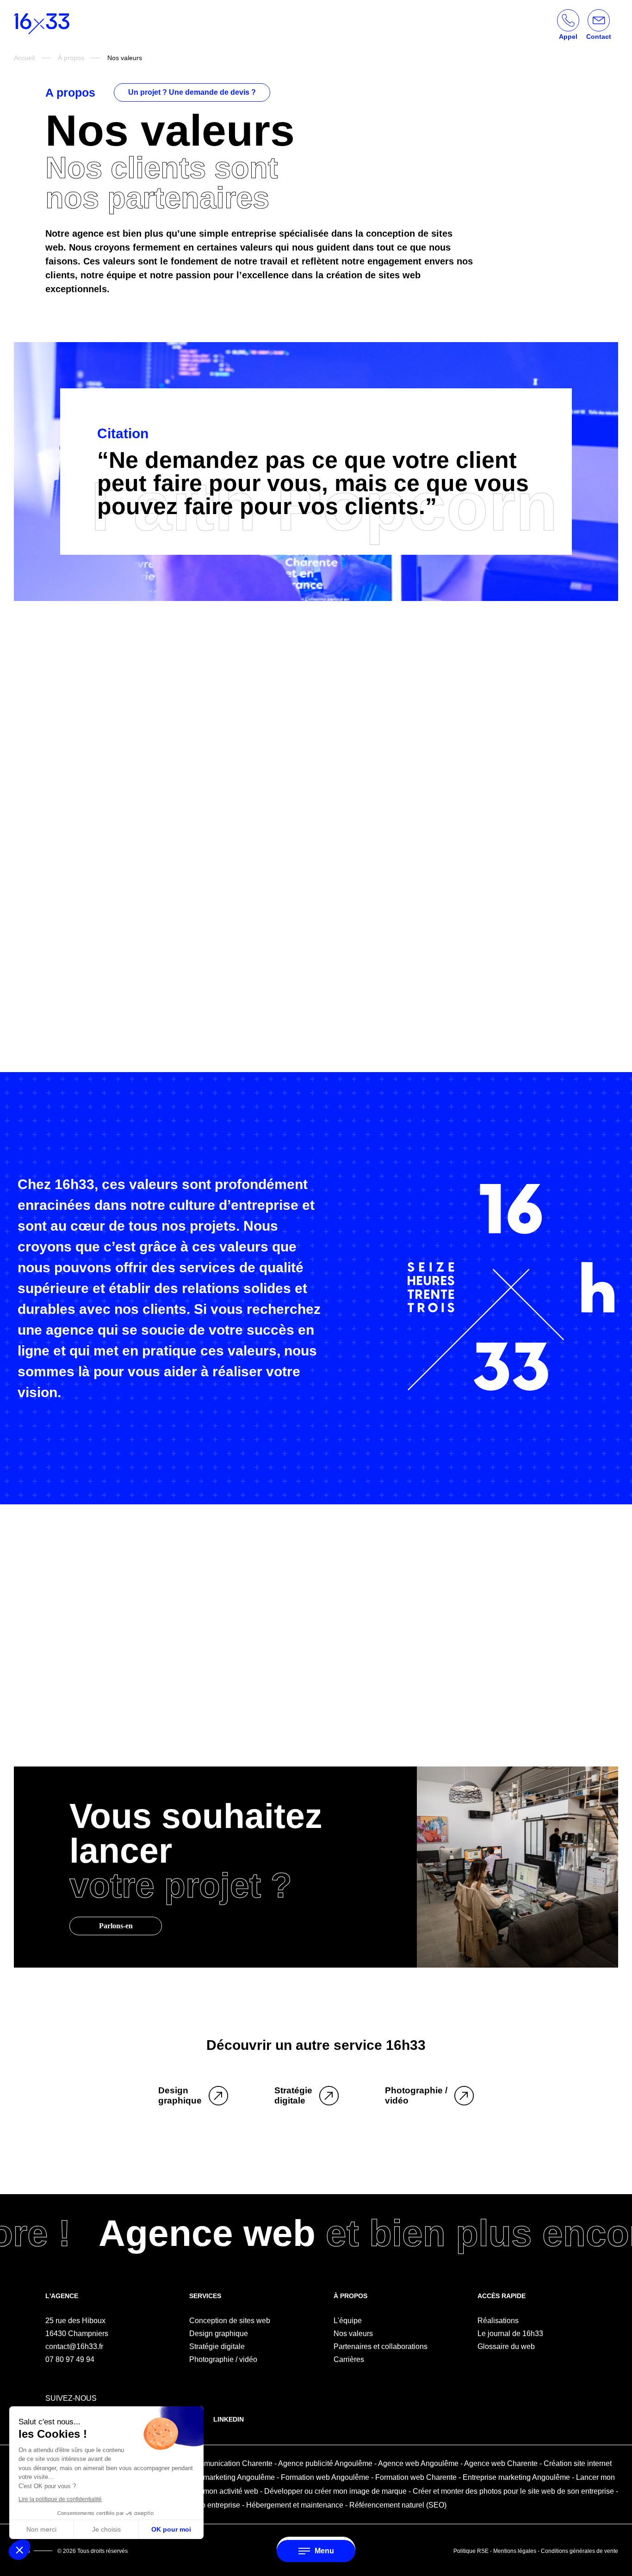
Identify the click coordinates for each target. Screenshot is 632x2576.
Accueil (24, 58)
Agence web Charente (501, 2463)
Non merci (41, 2529)
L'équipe (348, 2321)
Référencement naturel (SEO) (398, 2505)
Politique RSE (471, 2551)
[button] (19, 2550)
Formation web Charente (416, 2477)
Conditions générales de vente (579, 2551)
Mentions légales (515, 2551)
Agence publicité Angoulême (325, 2463)
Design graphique (219, 2334)
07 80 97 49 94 (70, 2359)
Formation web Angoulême (325, 2477)
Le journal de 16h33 (510, 2334)
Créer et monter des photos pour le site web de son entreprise (513, 2491)
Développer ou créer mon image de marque (335, 2491)
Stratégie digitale (217, 2346)
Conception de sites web (230, 2321)
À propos (71, 58)
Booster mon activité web (217, 2491)
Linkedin (229, 2419)
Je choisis (106, 2529)
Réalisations (498, 2321)
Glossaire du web (506, 2346)
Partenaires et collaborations (381, 2346)
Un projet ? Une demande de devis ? (192, 92)
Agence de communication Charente (213, 2463)
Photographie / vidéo (223, 2359)
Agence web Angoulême (418, 2463)
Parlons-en (116, 1926)
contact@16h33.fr (74, 2346)
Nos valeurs (353, 2334)
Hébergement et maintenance (295, 2505)
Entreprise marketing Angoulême (221, 2477)
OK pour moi (171, 2529)
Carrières (349, 2359)
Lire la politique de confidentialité (60, 2499)
